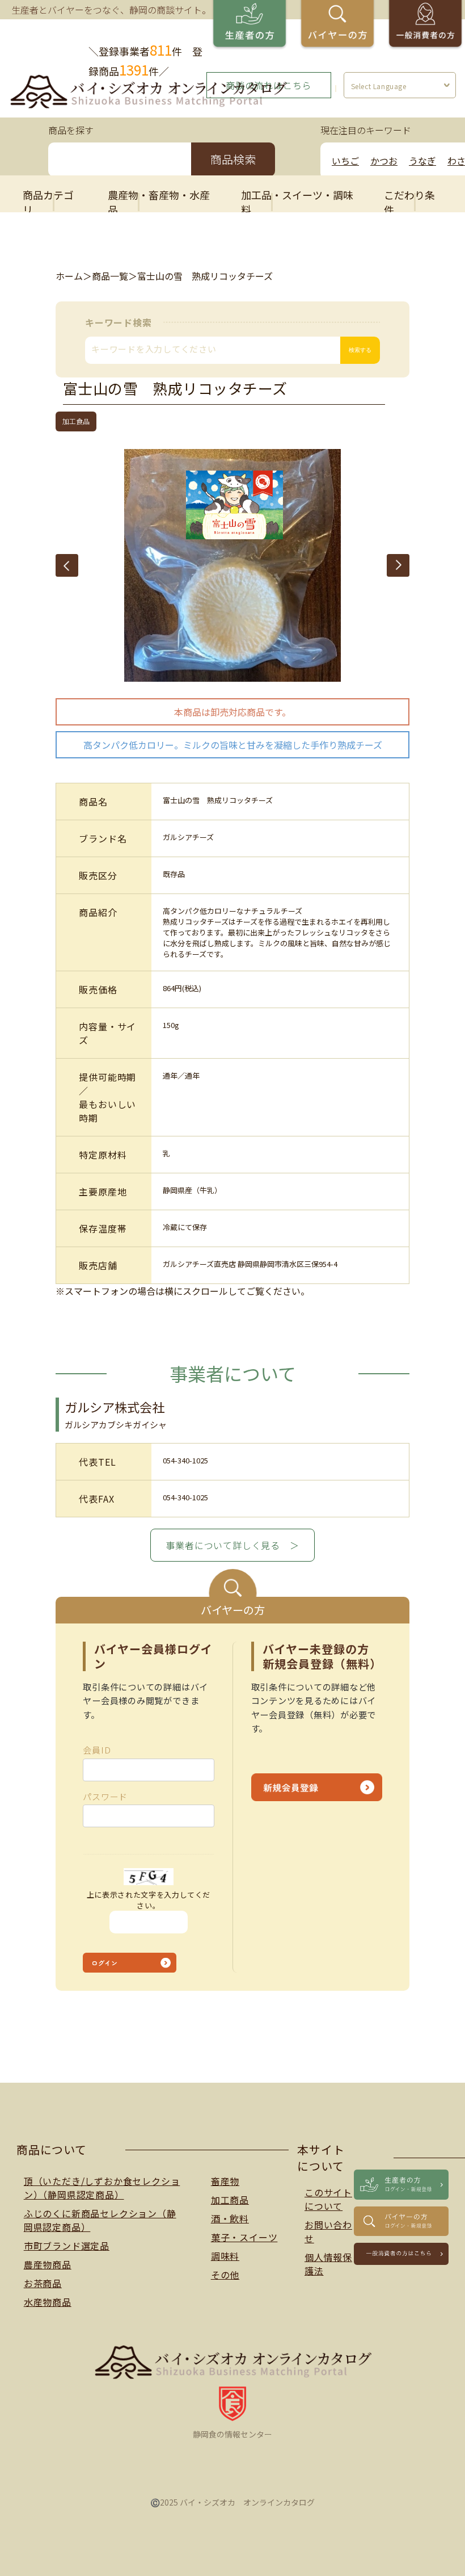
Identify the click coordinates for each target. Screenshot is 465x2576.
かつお (384, 161)
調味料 (225, 2256)
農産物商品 (48, 2264)
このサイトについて (328, 2199)
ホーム (69, 276)
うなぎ (422, 161)
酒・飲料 (230, 2218)
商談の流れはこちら (269, 85)
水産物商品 (48, 2302)
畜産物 (225, 2181)
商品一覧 (110, 276)
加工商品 (230, 2200)
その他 (225, 2275)
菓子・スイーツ (244, 2237)
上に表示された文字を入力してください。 (149, 1900)
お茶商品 (43, 2283)
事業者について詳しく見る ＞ (232, 1545)
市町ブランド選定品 (67, 2246)
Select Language (379, 86)
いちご (345, 161)
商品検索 (233, 159)
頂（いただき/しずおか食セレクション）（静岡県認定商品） (102, 2188)
